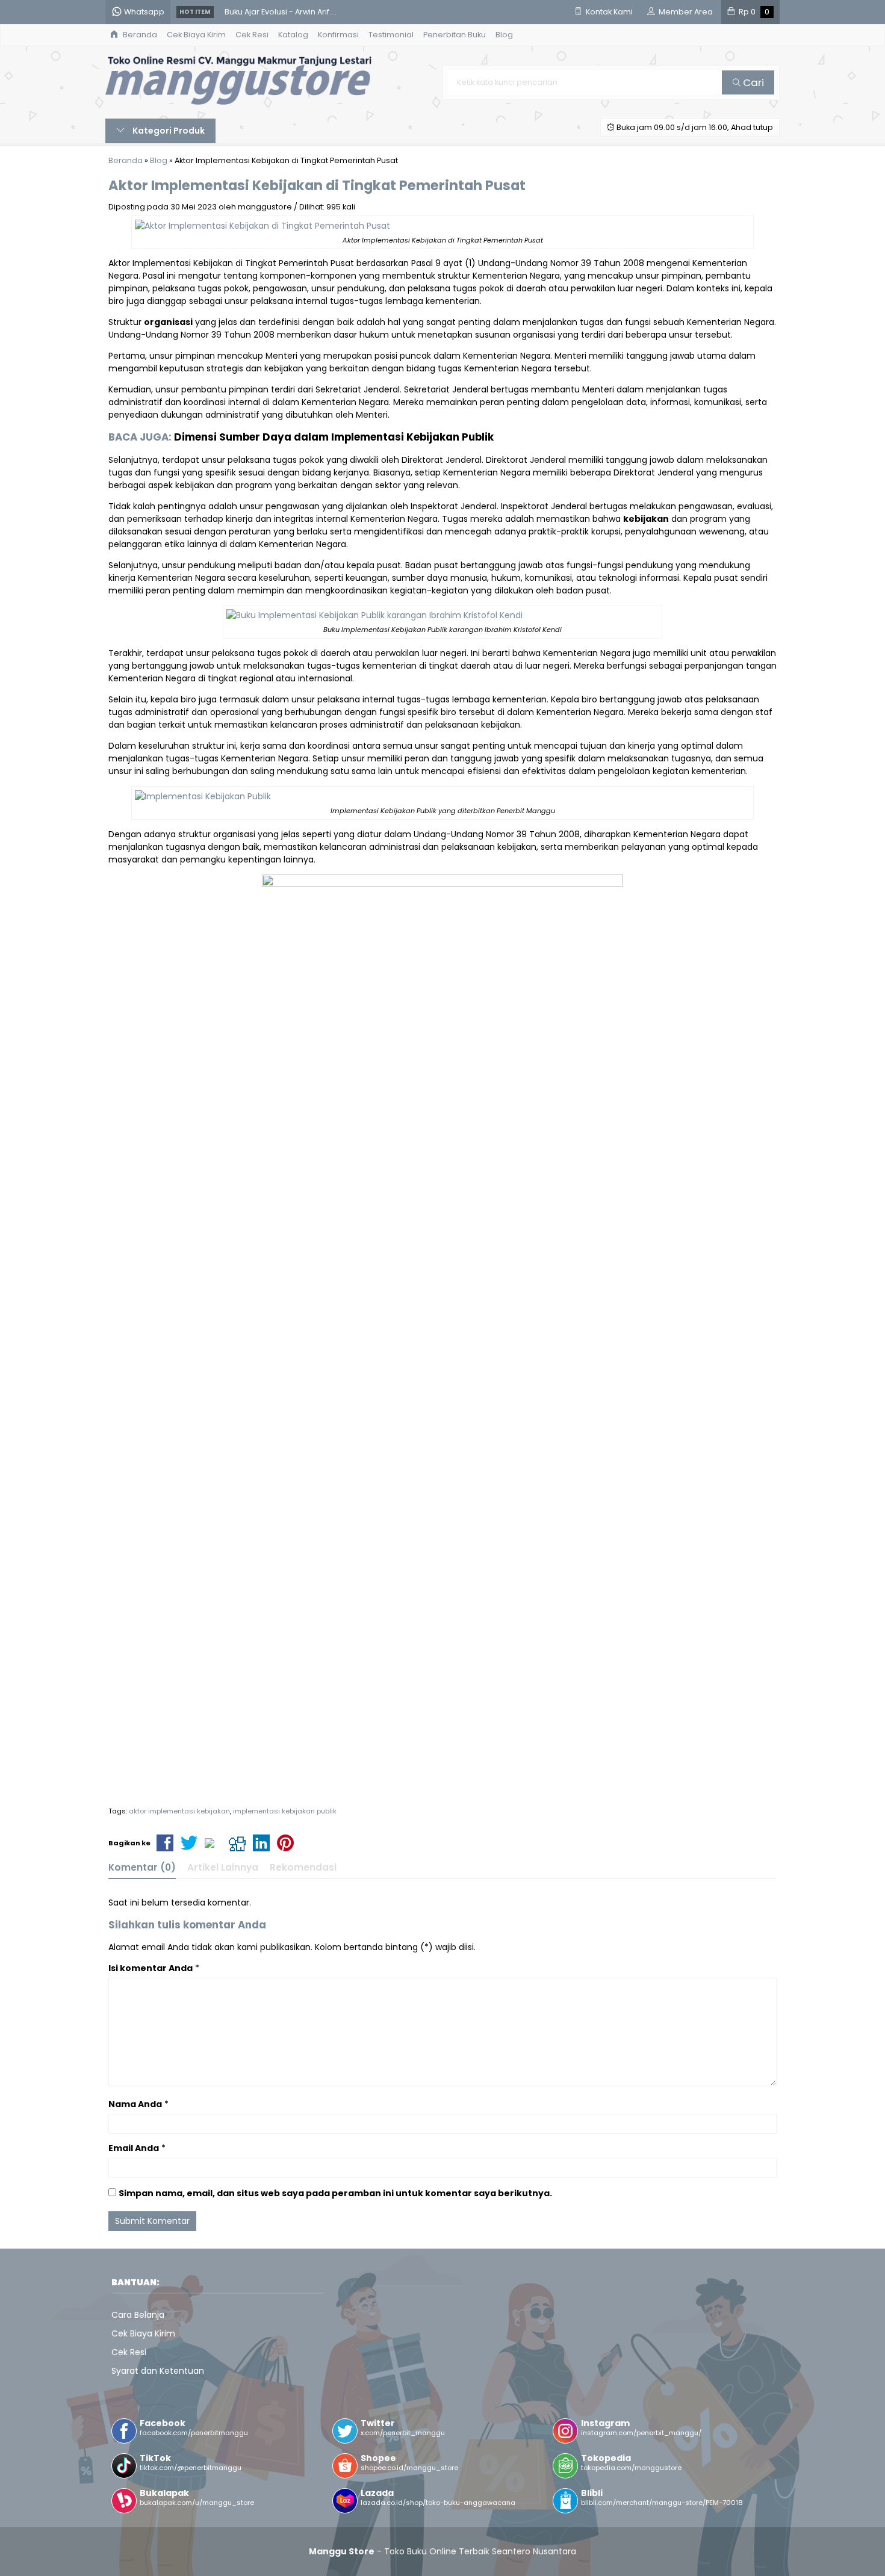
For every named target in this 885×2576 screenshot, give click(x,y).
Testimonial (391, 35)
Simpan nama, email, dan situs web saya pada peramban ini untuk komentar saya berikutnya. (335, 2193)
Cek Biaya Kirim (196, 35)
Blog (504, 35)
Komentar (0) (142, 1867)
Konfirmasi (338, 35)
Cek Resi (252, 35)
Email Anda (134, 2148)
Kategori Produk (168, 131)
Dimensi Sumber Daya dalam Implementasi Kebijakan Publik (334, 437)
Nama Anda (135, 2104)
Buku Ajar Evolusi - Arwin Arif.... (281, 12)
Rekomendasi (303, 1867)
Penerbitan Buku (455, 35)
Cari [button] (752, 82)
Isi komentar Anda (151, 1968)
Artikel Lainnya (223, 1867)
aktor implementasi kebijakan (179, 1811)
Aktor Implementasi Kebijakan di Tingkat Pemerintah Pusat (317, 185)
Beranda (139, 35)
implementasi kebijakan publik (285, 1811)
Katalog (293, 35)
